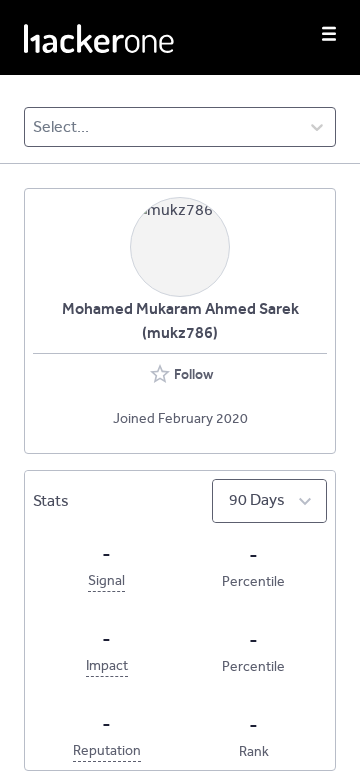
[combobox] (34, 127)
